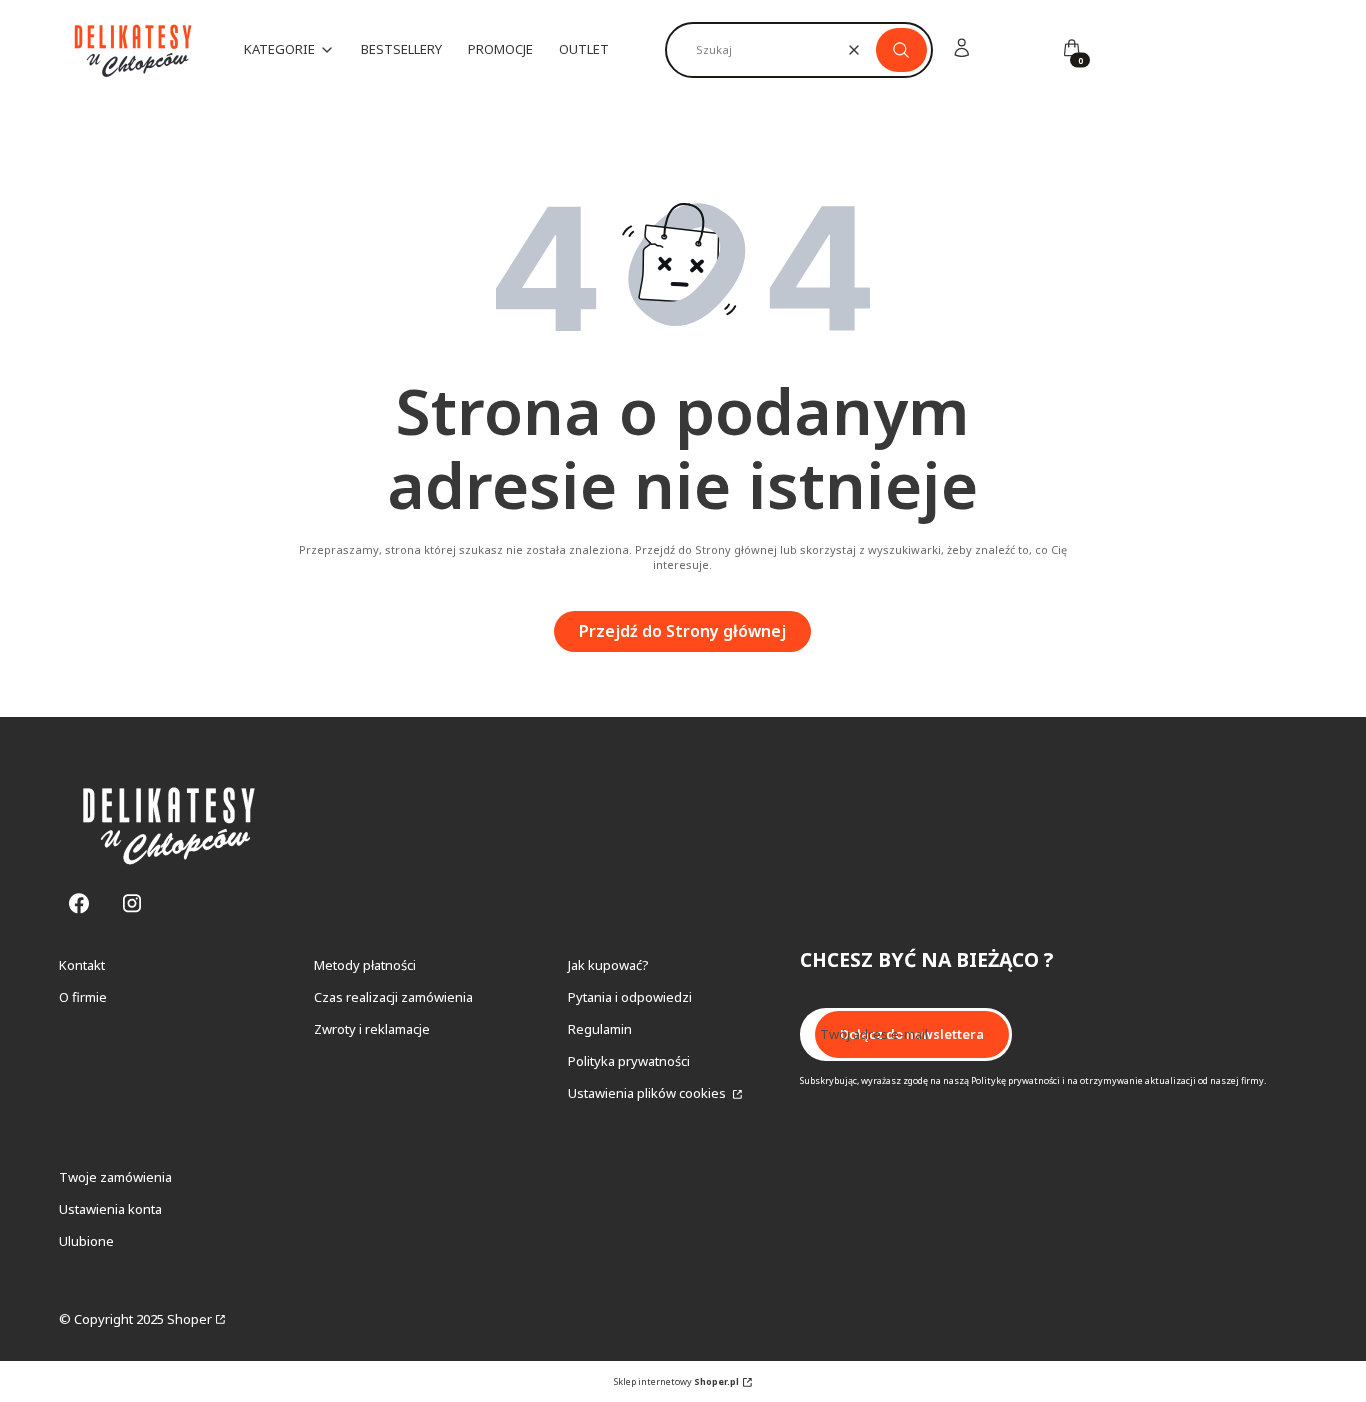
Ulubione (86, 1241)
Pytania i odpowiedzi (630, 997)
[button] (901, 50)
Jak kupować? (608, 965)
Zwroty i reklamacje (372, 1029)
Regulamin (600, 1029)
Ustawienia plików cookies (648, 1093)
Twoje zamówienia (115, 1177)
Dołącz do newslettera (912, 1034)
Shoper (189, 1319)
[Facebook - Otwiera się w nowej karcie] (79, 903)
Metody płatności (365, 965)
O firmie (83, 997)
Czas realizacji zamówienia (393, 997)
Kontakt (82, 965)
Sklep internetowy (676, 1381)
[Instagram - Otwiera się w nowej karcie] (132, 903)
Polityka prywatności (629, 1061)
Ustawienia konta (110, 1209)
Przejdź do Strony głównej (682, 631)
